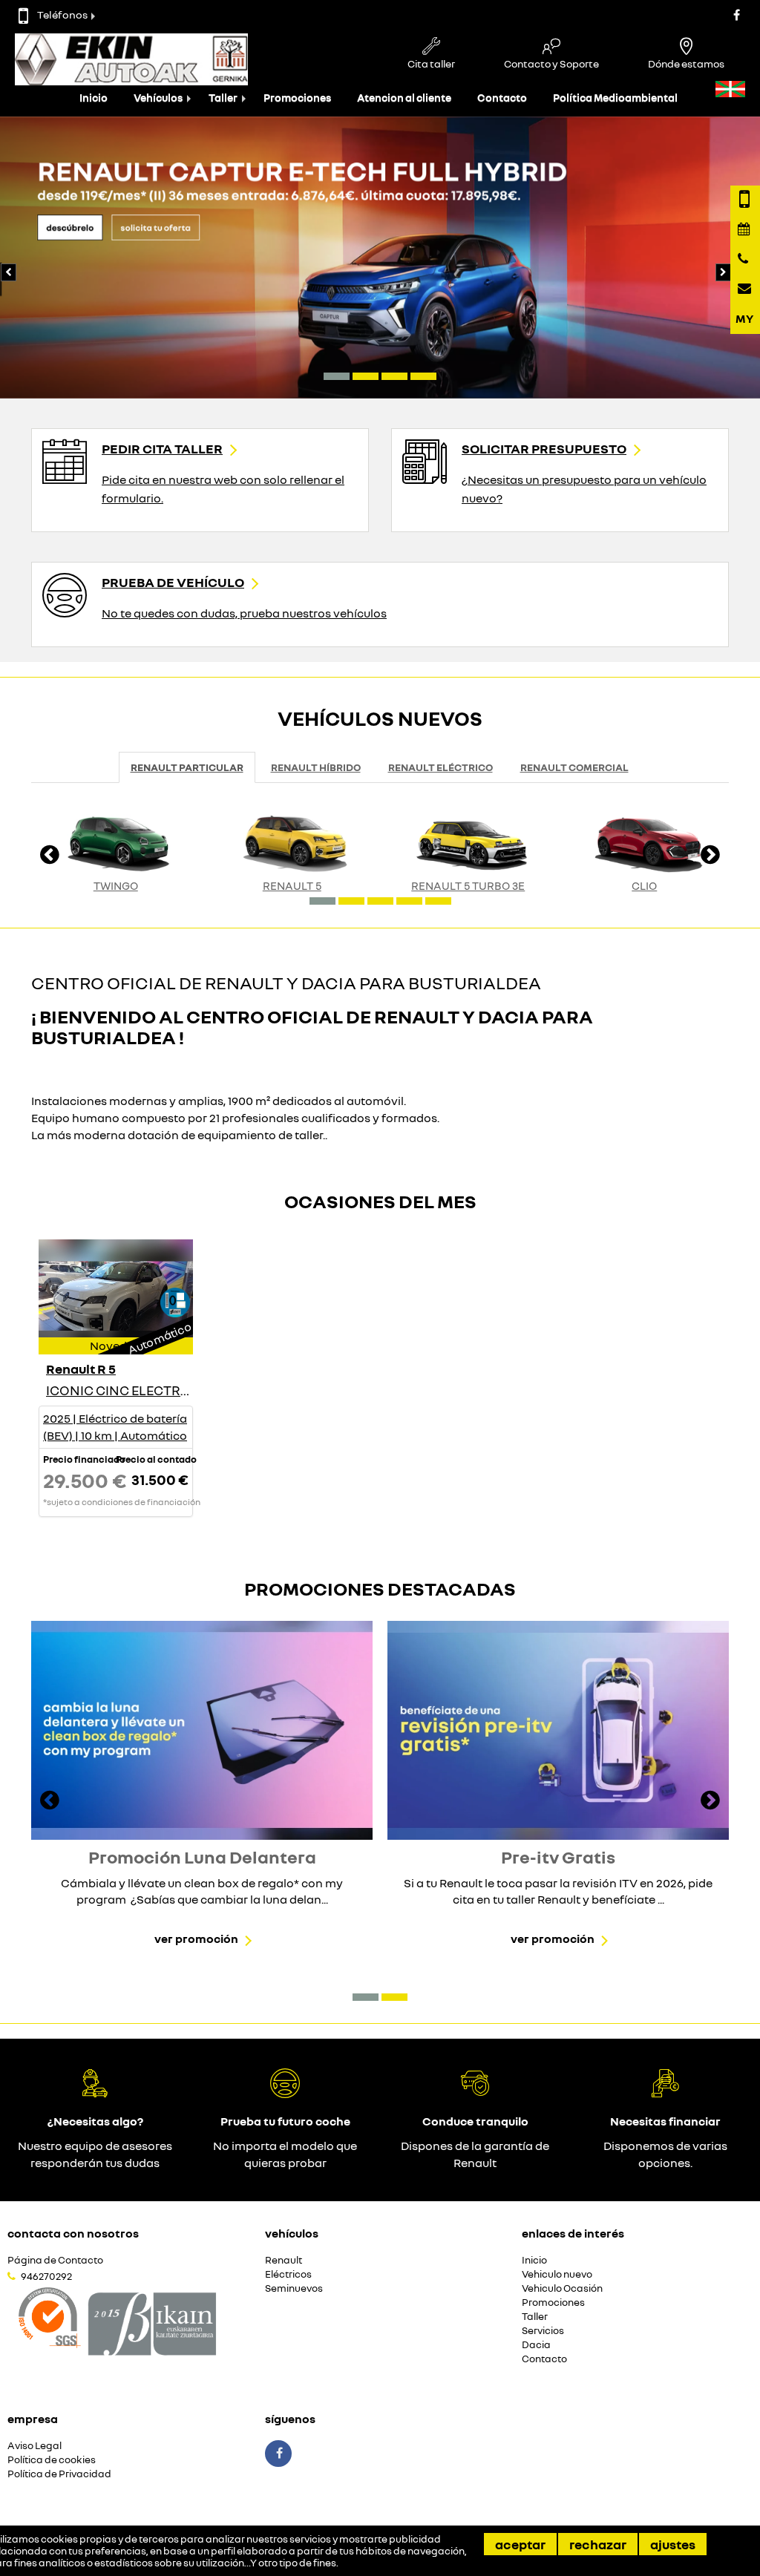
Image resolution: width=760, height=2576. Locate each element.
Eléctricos (288, 2274)
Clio (644, 885)
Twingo (116, 885)
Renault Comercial (574, 767)
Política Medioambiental (615, 98)
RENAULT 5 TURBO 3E (468, 885)
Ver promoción (196, 1938)
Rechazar (598, 2544)
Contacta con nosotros (73, 2233)
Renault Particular (187, 767)
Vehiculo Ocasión (562, 2288)
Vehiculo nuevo (557, 2274)
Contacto (502, 98)
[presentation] (722, 269)
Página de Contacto (55, 2260)
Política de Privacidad (59, 2474)
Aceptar (520, 2544)
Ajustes (673, 2544)
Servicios (543, 2331)
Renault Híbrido (316, 767)
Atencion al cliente (404, 98)
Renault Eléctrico (440, 767)
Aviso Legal (35, 2446)
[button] (337, 376)
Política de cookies (52, 2460)
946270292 (46, 2276)
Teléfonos (62, 14)
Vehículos (158, 98)
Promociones (297, 98)
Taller (223, 98)
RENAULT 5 (292, 885)
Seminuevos (294, 2288)
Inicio (94, 98)
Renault (284, 2260)
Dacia (536, 2345)
